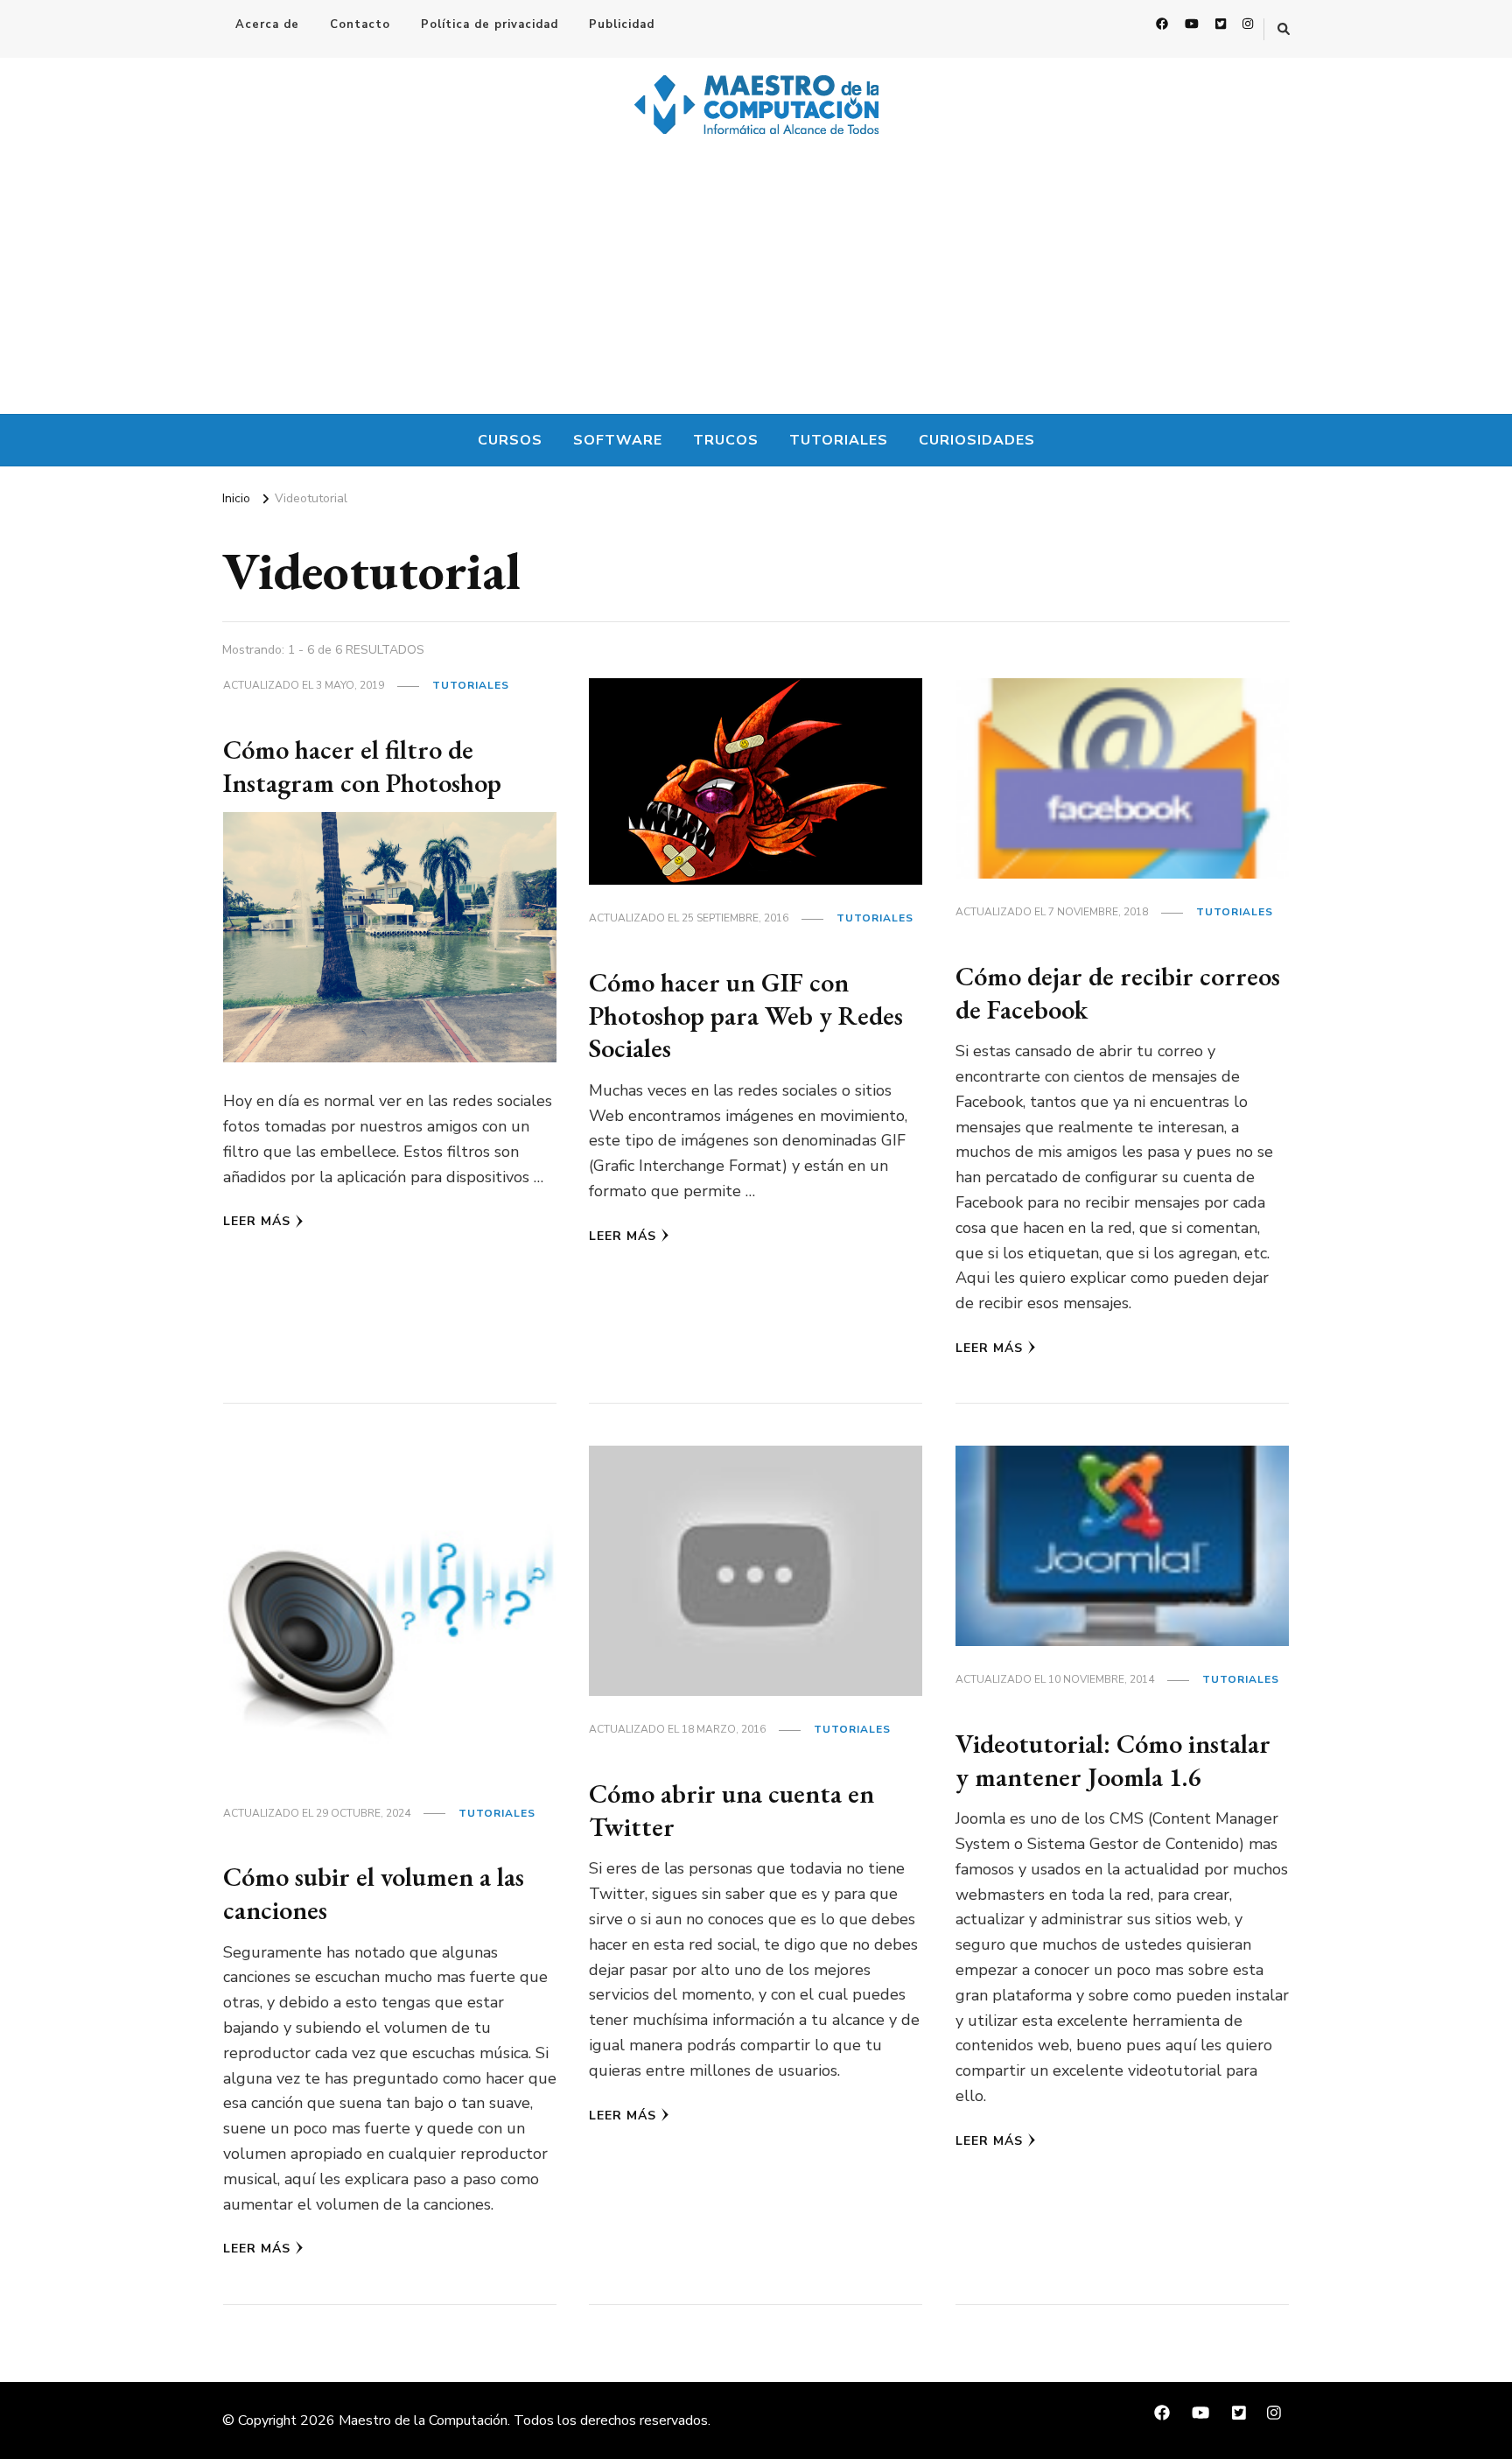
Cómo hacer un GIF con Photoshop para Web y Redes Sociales (746, 1015)
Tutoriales (839, 440)
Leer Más (257, 1221)
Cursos (510, 440)
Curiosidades (977, 440)
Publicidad (622, 25)
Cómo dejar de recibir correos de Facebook (1118, 993)
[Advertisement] (756, 283)
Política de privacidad (490, 25)
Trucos (726, 440)
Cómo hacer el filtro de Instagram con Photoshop (362, 766)
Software (618, 440)
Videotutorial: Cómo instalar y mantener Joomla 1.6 (1113, 1760)
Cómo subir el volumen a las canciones (374, 1893)
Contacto (360, 25)
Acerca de (267, 25)
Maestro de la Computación (423, 2420)
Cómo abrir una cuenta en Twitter (731, 1810)
